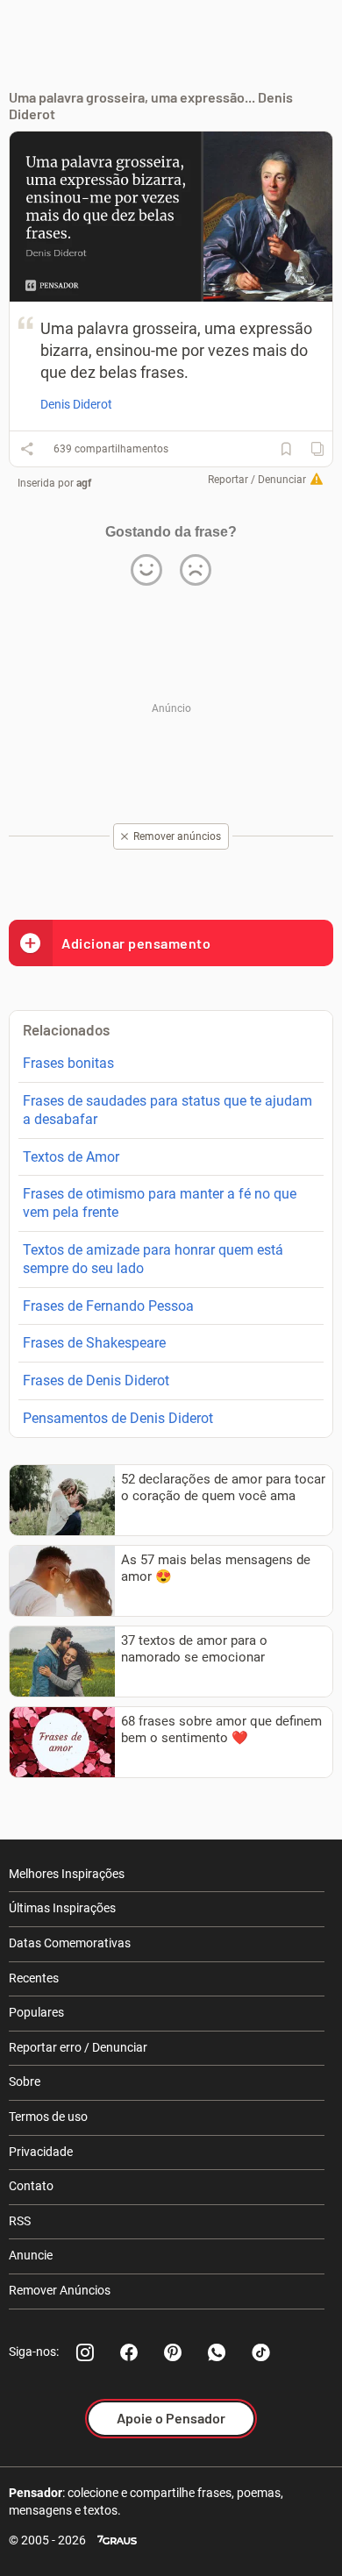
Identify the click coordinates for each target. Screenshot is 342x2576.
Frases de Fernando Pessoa (108, 1306)
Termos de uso (48, 2117)
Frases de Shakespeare (94, 1343)
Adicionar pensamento (136, 943)
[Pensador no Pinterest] (173, 2352)
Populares (36, 2012)
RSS (20, 2221)
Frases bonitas (68, 1063)
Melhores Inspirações (67, 1874)
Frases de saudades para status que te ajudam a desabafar (167, 1110)
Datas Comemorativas (70, 1943)
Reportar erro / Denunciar (78, 2047)
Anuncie (31, 2255)
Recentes (34, 1978)
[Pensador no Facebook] (129, 2352)
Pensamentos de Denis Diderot (118, 1418)
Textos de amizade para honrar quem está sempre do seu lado (153, 1259)
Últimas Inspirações (62, 1908)
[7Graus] (117, 2540)
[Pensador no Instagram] (85, 2352)
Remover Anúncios (60, 2290)
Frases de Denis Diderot (96, 1381)
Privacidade (41, 2152)
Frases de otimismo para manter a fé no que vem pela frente (160, 1203)
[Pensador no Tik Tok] (260, 2352)
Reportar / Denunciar (257, 480)
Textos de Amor (71, 1157)
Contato (31, 2186)
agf (84, 483)
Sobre (25, 2081)
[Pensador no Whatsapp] (217, 2352)
